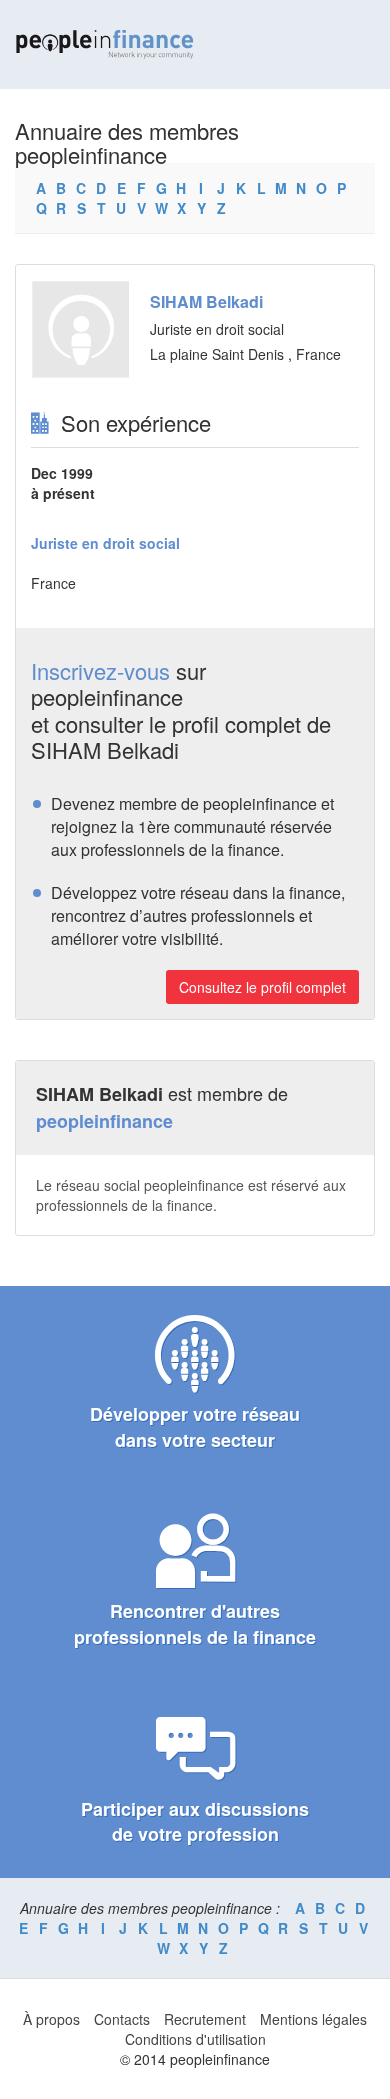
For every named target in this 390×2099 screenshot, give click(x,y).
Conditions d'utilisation (195, 2039)
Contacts (122, 2019)
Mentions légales (313, 2019)
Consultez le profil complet (262, 987)
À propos (51, 2019)
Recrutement (205, 2019)
